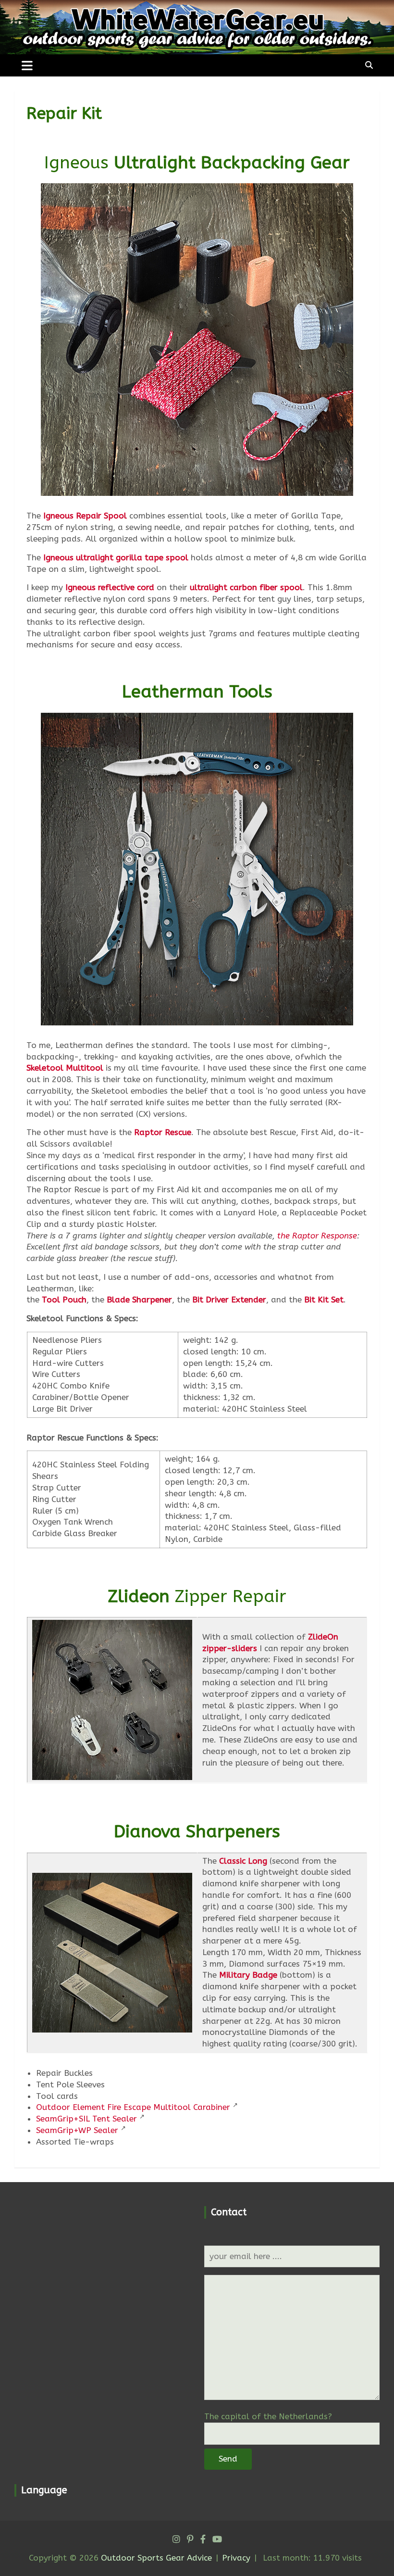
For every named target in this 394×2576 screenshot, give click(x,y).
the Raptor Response (317, 1236)
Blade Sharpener (139, 1300)
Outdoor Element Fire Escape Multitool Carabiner (133, 2107)
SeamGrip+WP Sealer (77, 2130)
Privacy (236, 2558)
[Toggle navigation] (27, 65)
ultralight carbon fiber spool (246, 587)
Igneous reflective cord (110, 587)
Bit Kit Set (324, 1300)
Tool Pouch (64, 1300)
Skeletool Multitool (65, 1068)
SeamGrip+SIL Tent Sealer (86, 2119)
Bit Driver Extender (229, 1300)
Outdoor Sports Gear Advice (156, 2558)
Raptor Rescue (163, 1132)
